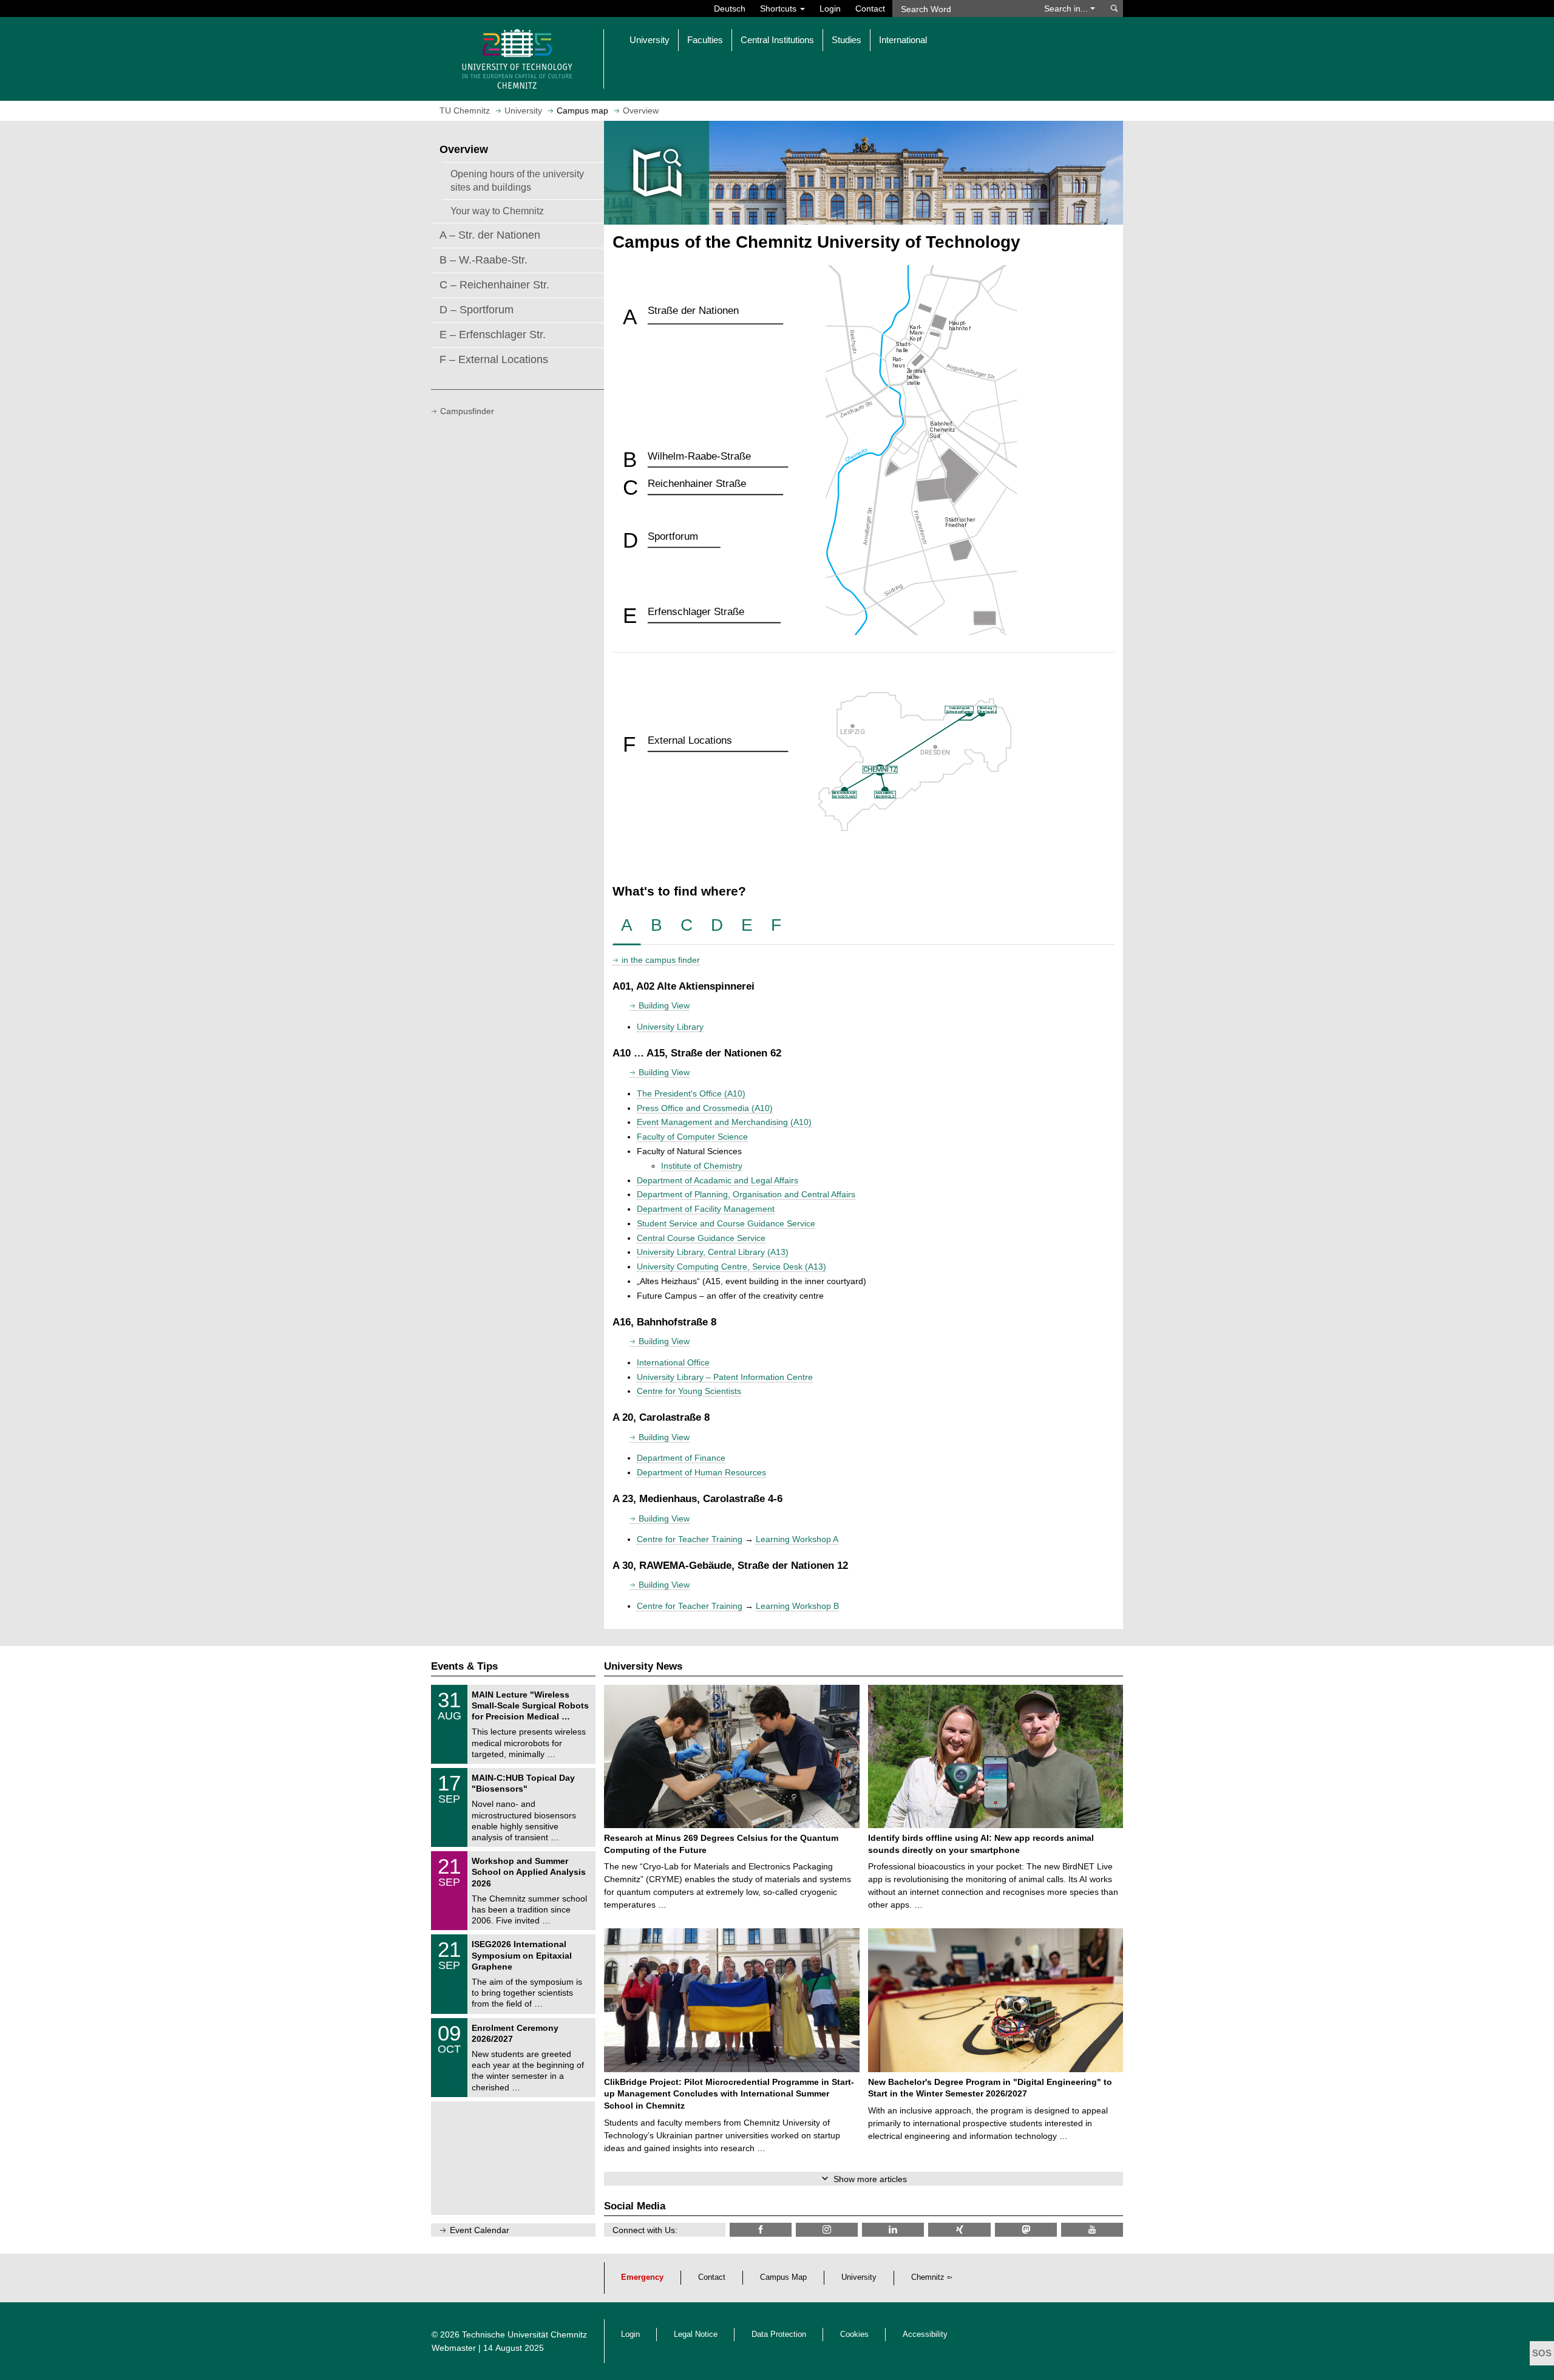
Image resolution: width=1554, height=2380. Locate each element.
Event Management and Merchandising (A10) (724, 1122)
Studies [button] (847, 40)
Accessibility (925, 2334)
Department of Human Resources (701, 1472)
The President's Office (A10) (691, 1093)
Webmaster (454, 2348)
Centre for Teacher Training (690, 1539)
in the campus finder (661, 960)
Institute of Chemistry (702, 1166)
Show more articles (870, 2179)
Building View (664, 1005)
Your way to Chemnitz (497, 211)
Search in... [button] (1067, 8)
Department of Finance (681, 1458)
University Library (670, 1027)
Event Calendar (480, 2230)
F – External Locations (494, 359)
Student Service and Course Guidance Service (726, 1223)
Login (830, 8)
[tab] (627, 926)
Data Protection (779, 2334)
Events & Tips (464, 1666)
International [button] (903, 40)
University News (643, 1666)
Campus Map (783, 2277)
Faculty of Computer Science (692, 1137)
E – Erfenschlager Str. (493, 335)
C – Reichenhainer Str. (494, 285)
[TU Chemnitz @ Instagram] (827, 2230)
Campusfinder (467, 411)
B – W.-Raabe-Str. (484, 260)
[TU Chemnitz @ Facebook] (761, 2230)
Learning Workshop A (797, 1539)
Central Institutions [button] (777, 40)
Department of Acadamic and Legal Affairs (718, 1180)
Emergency (642, 2277)
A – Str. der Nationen (490, 235)
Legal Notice (696, 2334)
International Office (673, 1362)
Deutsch (730, 8)
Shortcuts (779, 8)
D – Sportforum (477, 310)
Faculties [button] (705, 40)
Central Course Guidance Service (701, 1238)
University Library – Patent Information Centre (725, 1377)
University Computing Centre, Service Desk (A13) (731, 1266)
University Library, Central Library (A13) (713, 1252)
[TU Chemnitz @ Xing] (959, 2230)
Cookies (854, 2334)
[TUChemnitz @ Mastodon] (1026, 2230)
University (859, 2277)
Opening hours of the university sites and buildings (517, 180)
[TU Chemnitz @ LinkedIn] (893, 2230)
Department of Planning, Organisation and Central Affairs (746, 1194)
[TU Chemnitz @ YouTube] (1092, 2230)
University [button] (650, 40)
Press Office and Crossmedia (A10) (705, 1108)
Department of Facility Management (706, 1209)
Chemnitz (928, 2277)
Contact (870, 8)
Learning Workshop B (797, 1606)
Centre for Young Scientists (689, 1391)
